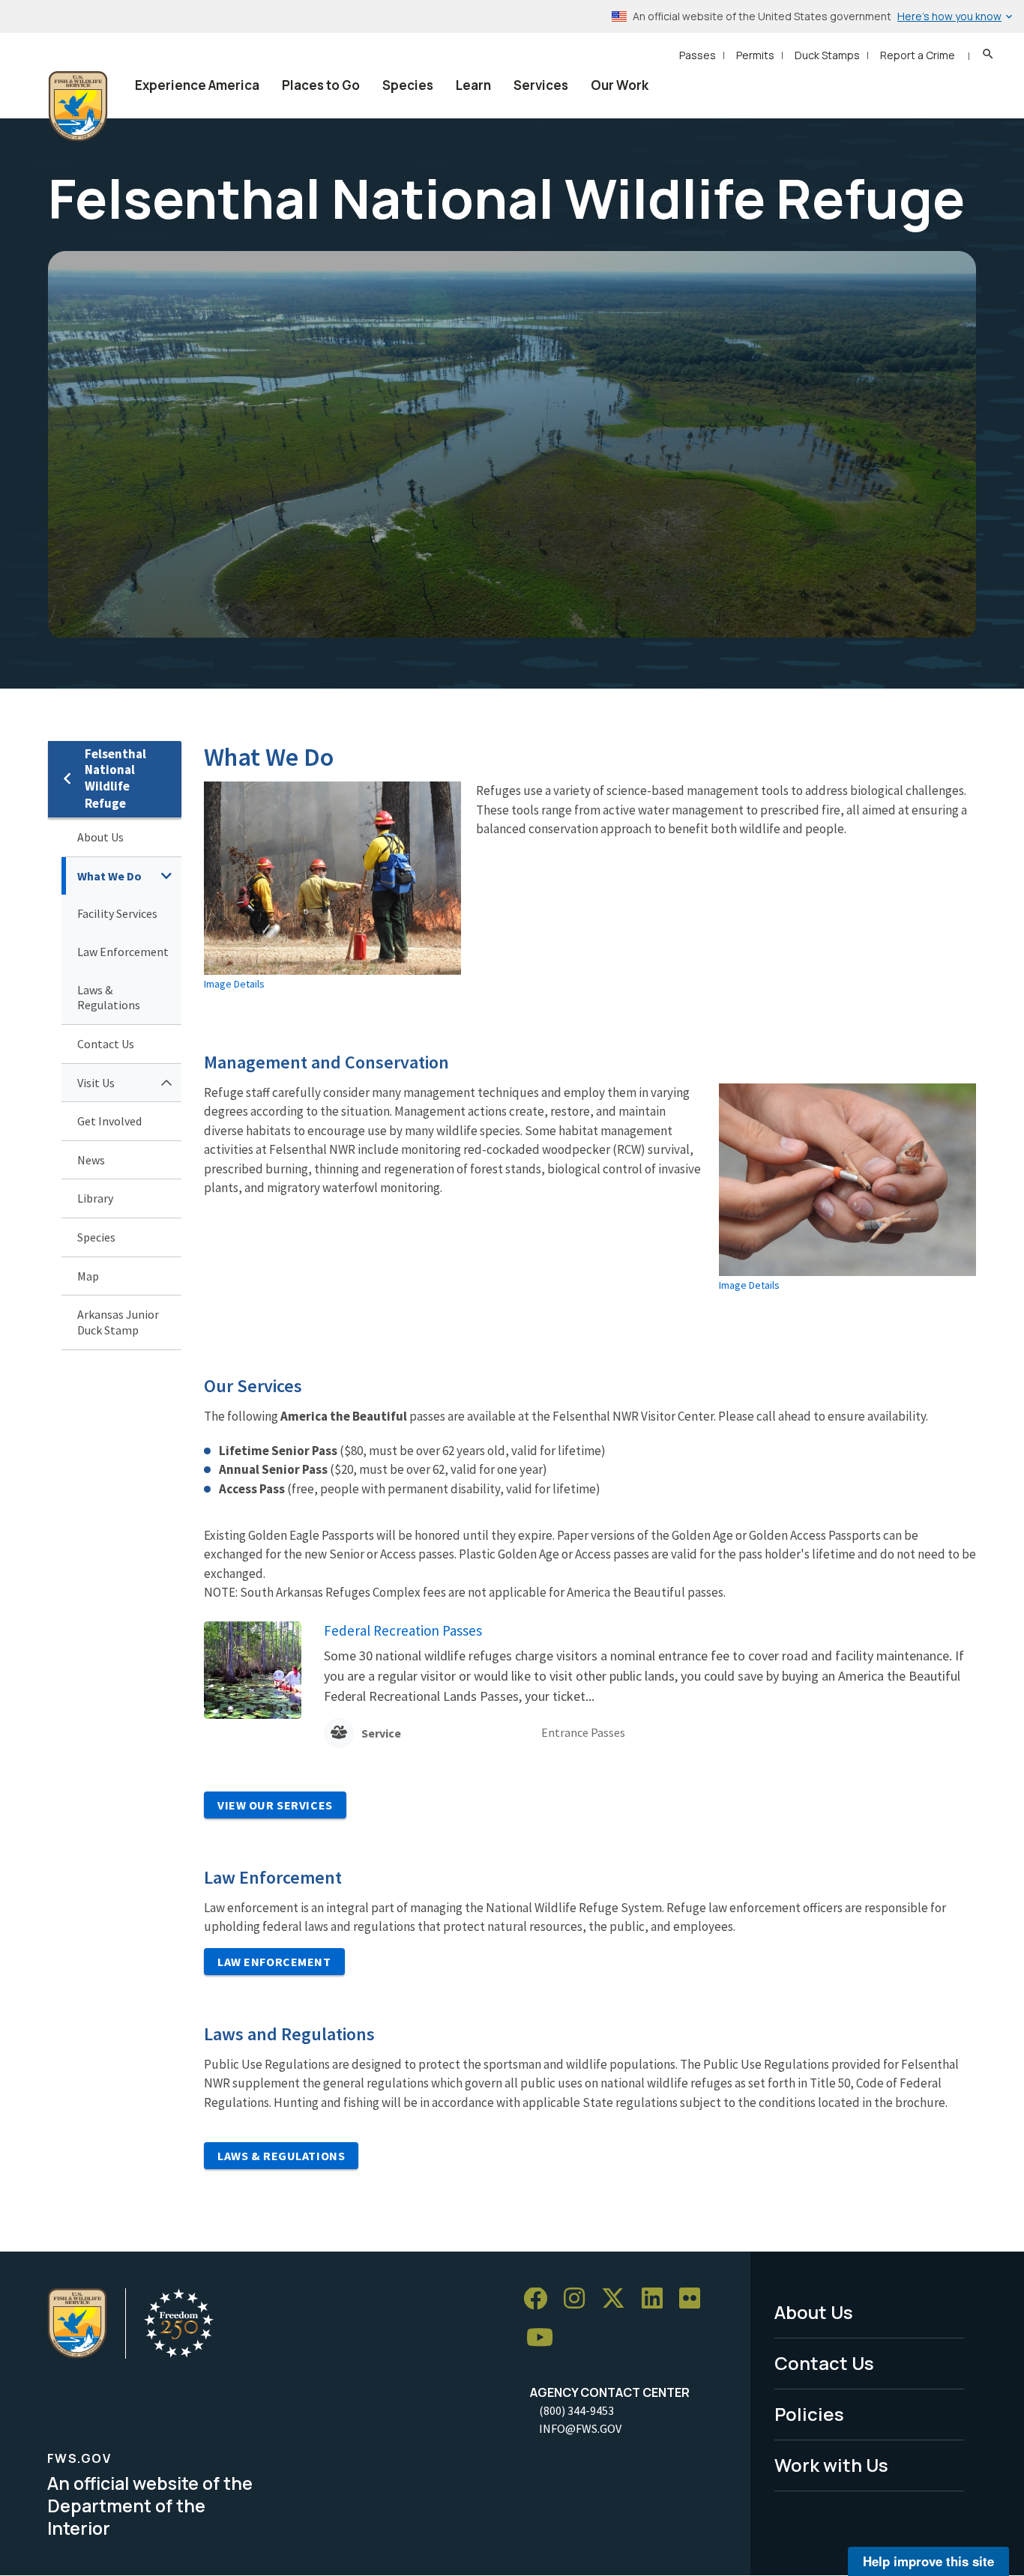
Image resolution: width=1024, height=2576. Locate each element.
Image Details (234, 984)
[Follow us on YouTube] (545, 2338)
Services (541, 85)
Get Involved (109, 1121)
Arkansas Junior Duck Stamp (118, 1322)
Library (95, 1198)
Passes (698, 55)
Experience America (197, 85)
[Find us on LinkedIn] (657, 2299)
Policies (809, 2414)
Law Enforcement (123, 952)
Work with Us (831, 2465)
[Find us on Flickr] (695, 2299)
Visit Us (96, 1083)
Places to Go (321, 85)
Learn (473, 85)
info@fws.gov (580, 2428)
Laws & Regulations (109, 998)
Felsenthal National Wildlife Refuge (115, 779)
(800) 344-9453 (576, 2410)
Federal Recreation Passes (403, 1630)
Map (88, 1276)
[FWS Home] (78, 106)
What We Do (109, 876)
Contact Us (106, 1044)
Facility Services (117, 913)
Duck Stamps (827, 55)
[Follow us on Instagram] (579, 2299)
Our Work (620, 85)
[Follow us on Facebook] (540, 2299)
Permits (755, 55)
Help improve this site (928, 2561)
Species (408, 85)
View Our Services (275, 1805)
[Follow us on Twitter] (618, 2299)
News (91, 1160)
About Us (100, 837)
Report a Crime (918, 55)
